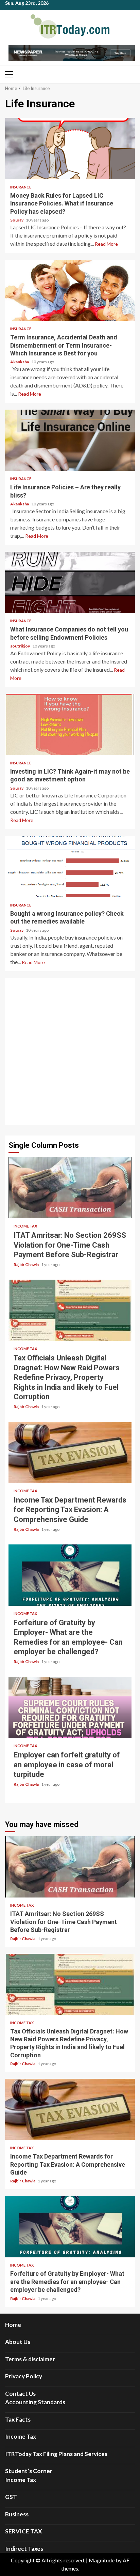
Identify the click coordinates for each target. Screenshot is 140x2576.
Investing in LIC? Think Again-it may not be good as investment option (70, 725)
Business (17, 2514)
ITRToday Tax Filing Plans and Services (56, 2454)
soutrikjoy (20, 646)
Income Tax (25, 1226)
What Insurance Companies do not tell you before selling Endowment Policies (70, 582)
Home (13, 2325)
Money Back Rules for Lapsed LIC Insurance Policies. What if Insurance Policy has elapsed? (70, 149)
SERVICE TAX (24, 2531)
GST (11, 2497)
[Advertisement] (70, 1052)
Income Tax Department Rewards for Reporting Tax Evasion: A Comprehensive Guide (70, 1452)
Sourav (17, 220)
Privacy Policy (24, 2376)
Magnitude (102, 2560)
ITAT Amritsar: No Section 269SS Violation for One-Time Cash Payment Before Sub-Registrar (70, 1188)
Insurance (21, 187)
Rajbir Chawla (27, 1264)
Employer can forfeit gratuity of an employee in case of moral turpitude (70, 1707)
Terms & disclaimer (30, 2359)
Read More (106, 244)
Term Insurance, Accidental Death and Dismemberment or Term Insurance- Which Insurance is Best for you (70, 290)
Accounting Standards (35, 2402)
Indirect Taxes (24, 2549)
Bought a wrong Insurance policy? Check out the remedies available (70, 867)
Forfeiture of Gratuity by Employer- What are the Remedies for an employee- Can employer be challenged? (70, 1575)
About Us (18, 2342)
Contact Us (20, 2394)
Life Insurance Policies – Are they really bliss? (70, 440)
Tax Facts (18, 2419)
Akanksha (20, 362)
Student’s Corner (29, 2471)
